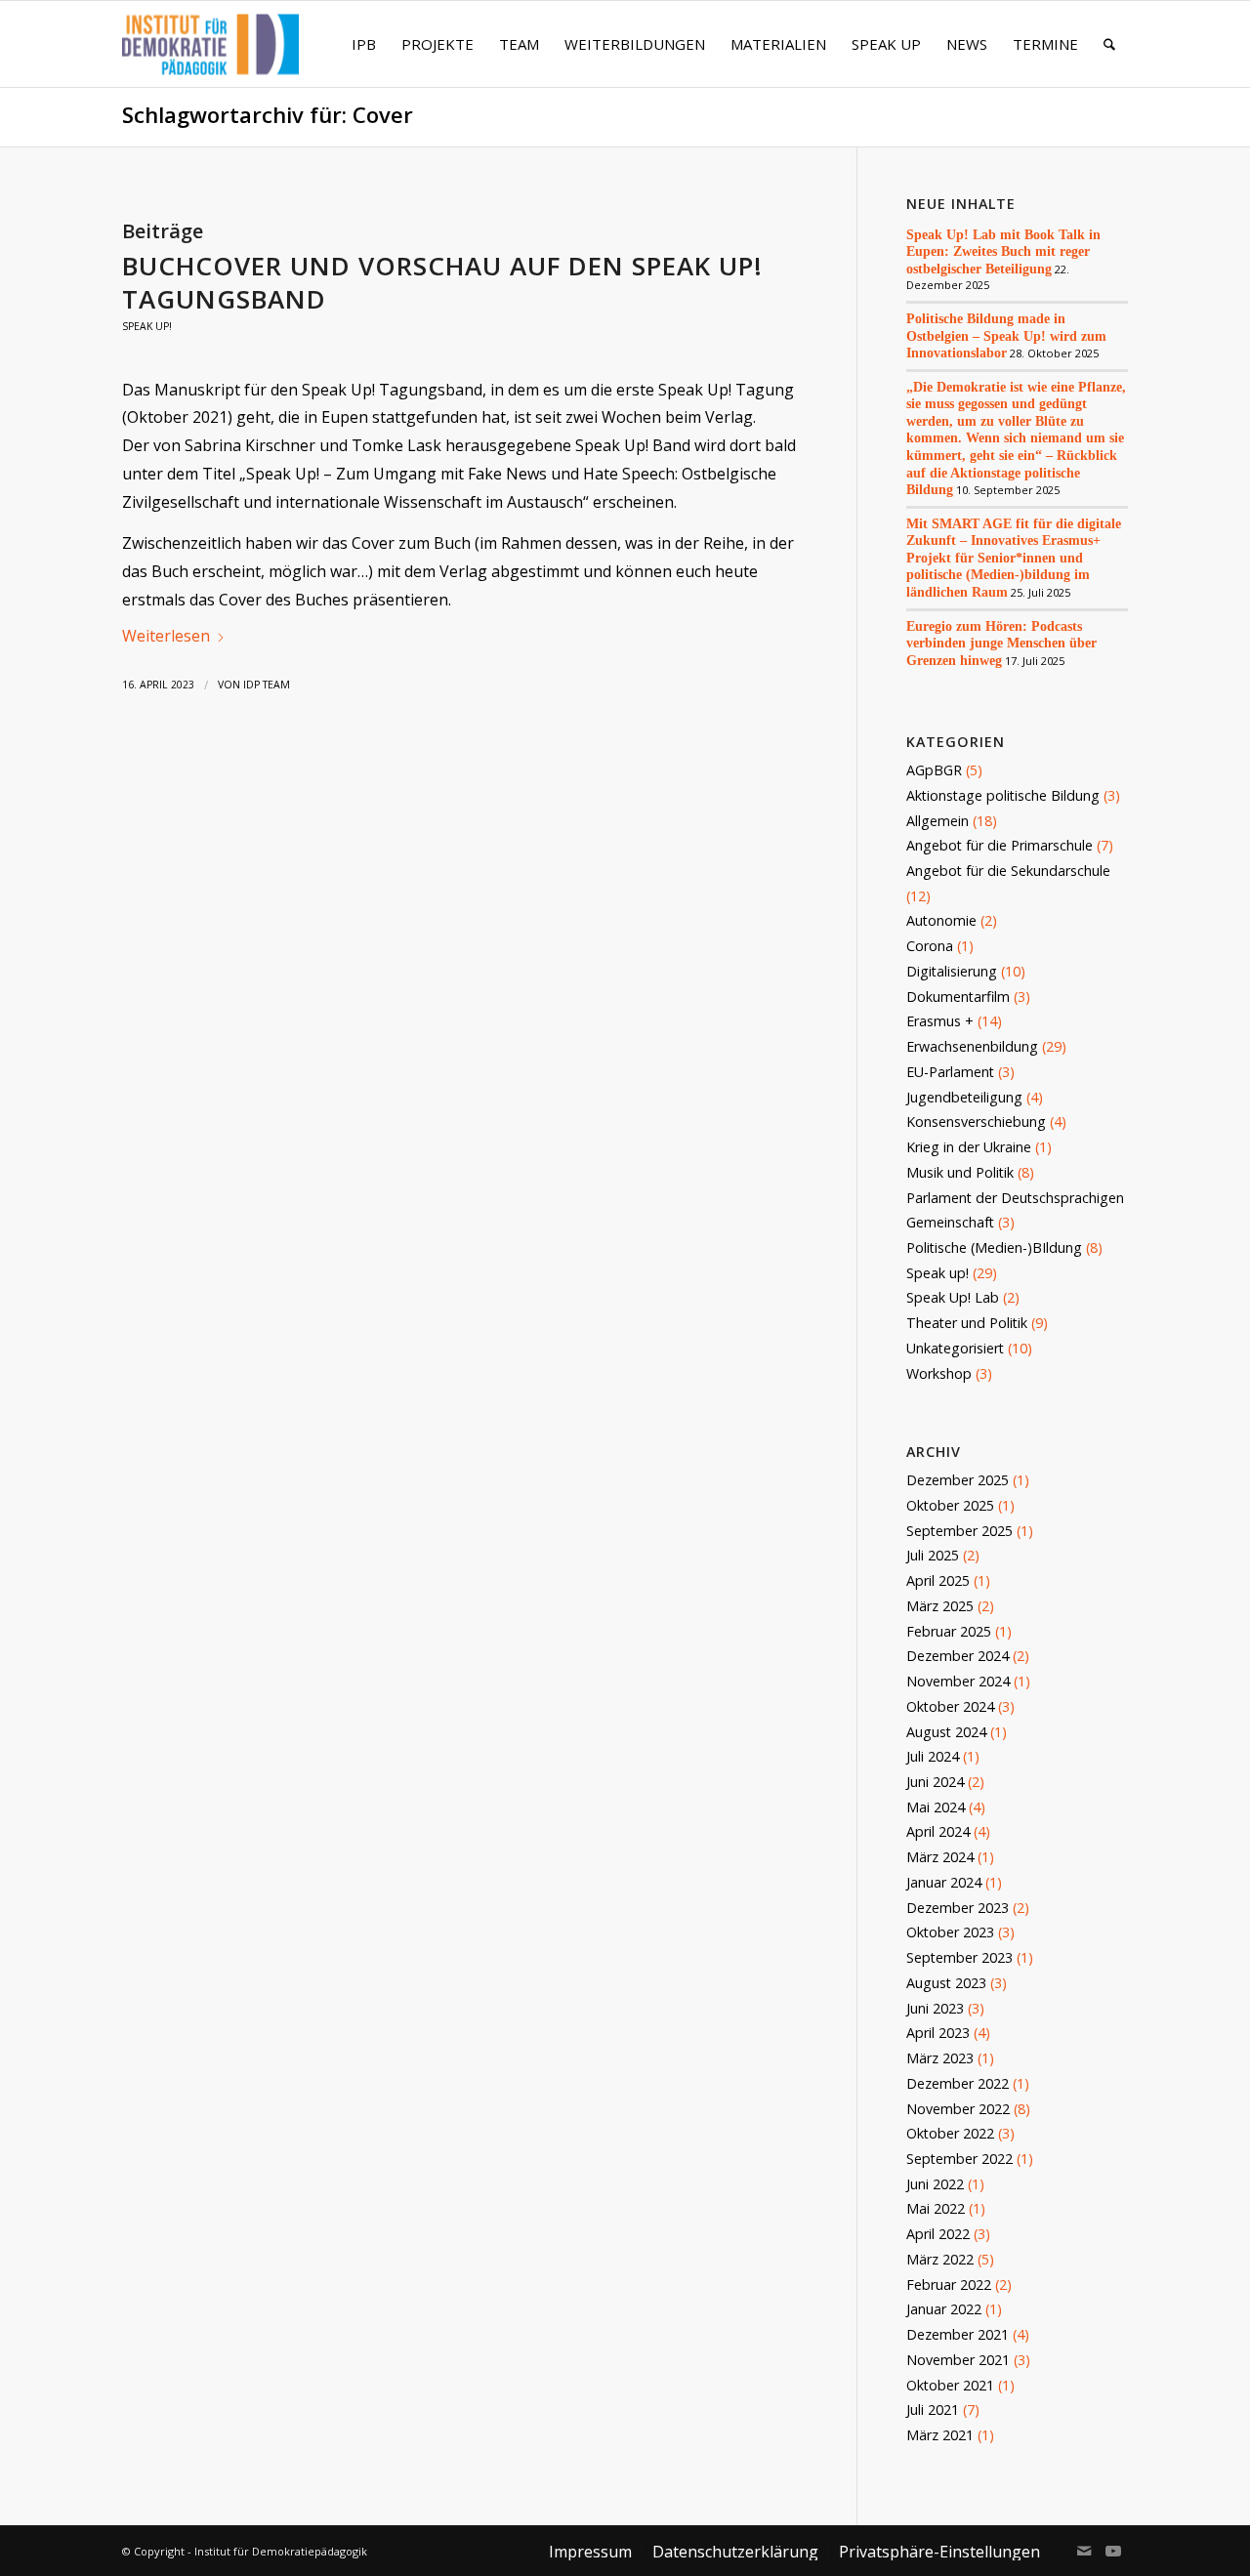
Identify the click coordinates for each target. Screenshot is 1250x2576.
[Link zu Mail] (1084, 2551)
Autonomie (941, 920)
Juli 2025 (933, 1555)
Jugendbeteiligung (964, 1097)
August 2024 (946, 1732)
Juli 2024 (933, 1756)
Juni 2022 (935, 2184)
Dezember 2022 (958, 2083)
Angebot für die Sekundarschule (1008, 871)
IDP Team (267, 685)
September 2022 (959, 2159)
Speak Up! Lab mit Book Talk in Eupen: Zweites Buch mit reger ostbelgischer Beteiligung (1003, 251)
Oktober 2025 (950, 1505)
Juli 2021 (933, 2410)
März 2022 (940, 2259)
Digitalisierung (952, 971)
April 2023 (938, 2033)
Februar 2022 (949, 2285)
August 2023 (946, 1983)
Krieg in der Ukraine (969, 1147)
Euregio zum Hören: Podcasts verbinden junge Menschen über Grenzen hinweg (1001, 643)
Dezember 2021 (958, 2334)
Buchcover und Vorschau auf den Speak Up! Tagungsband (442, 282)
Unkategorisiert (955, 1348)
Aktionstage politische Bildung (1003, 795)
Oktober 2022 (950, 2133)
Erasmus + (940, 1021)
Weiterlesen (166, 636)
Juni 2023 (935, 2008)
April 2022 (938, 2234)
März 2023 (940, 2058)
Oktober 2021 (950, 2385)
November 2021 (958, 2360)
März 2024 (940, 1857)
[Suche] (1109, 44)
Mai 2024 (936, 1807)
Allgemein (937, 821)
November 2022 (958, 2109)
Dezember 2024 (958, 1656)
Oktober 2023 (950, 1932)
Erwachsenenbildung (972, 1046)
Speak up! (147, 326)
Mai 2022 (936, 2208)
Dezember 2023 (958, 1908)
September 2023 (959, 1957)
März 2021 (940, 2435)
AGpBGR (934, 770)
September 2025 (959, 1531)
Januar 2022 (944, 2309)
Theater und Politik (967, 1323)
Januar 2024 (944, 1882)
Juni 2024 (935, 1782)
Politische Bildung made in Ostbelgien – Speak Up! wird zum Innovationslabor (1006, 335)
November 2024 (958, 1681)
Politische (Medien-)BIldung (994, 1247)
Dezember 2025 (958, 1480)
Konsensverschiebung (976, 1122)
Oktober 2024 (950, 1706)
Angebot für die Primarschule (1000, 845)
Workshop (939, 1373)
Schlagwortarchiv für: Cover (268, 115)
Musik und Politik (960, 1172)
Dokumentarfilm (958, 997)
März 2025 (940, 1606)
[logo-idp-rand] (210, 56)
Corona (930, 946)
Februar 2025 (949, 1631)
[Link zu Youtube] (1113, 2551)
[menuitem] (364, 44)
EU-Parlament (950, 1072)
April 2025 (938, 1580)
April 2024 (938, 1831)
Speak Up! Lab (953, 1297)
